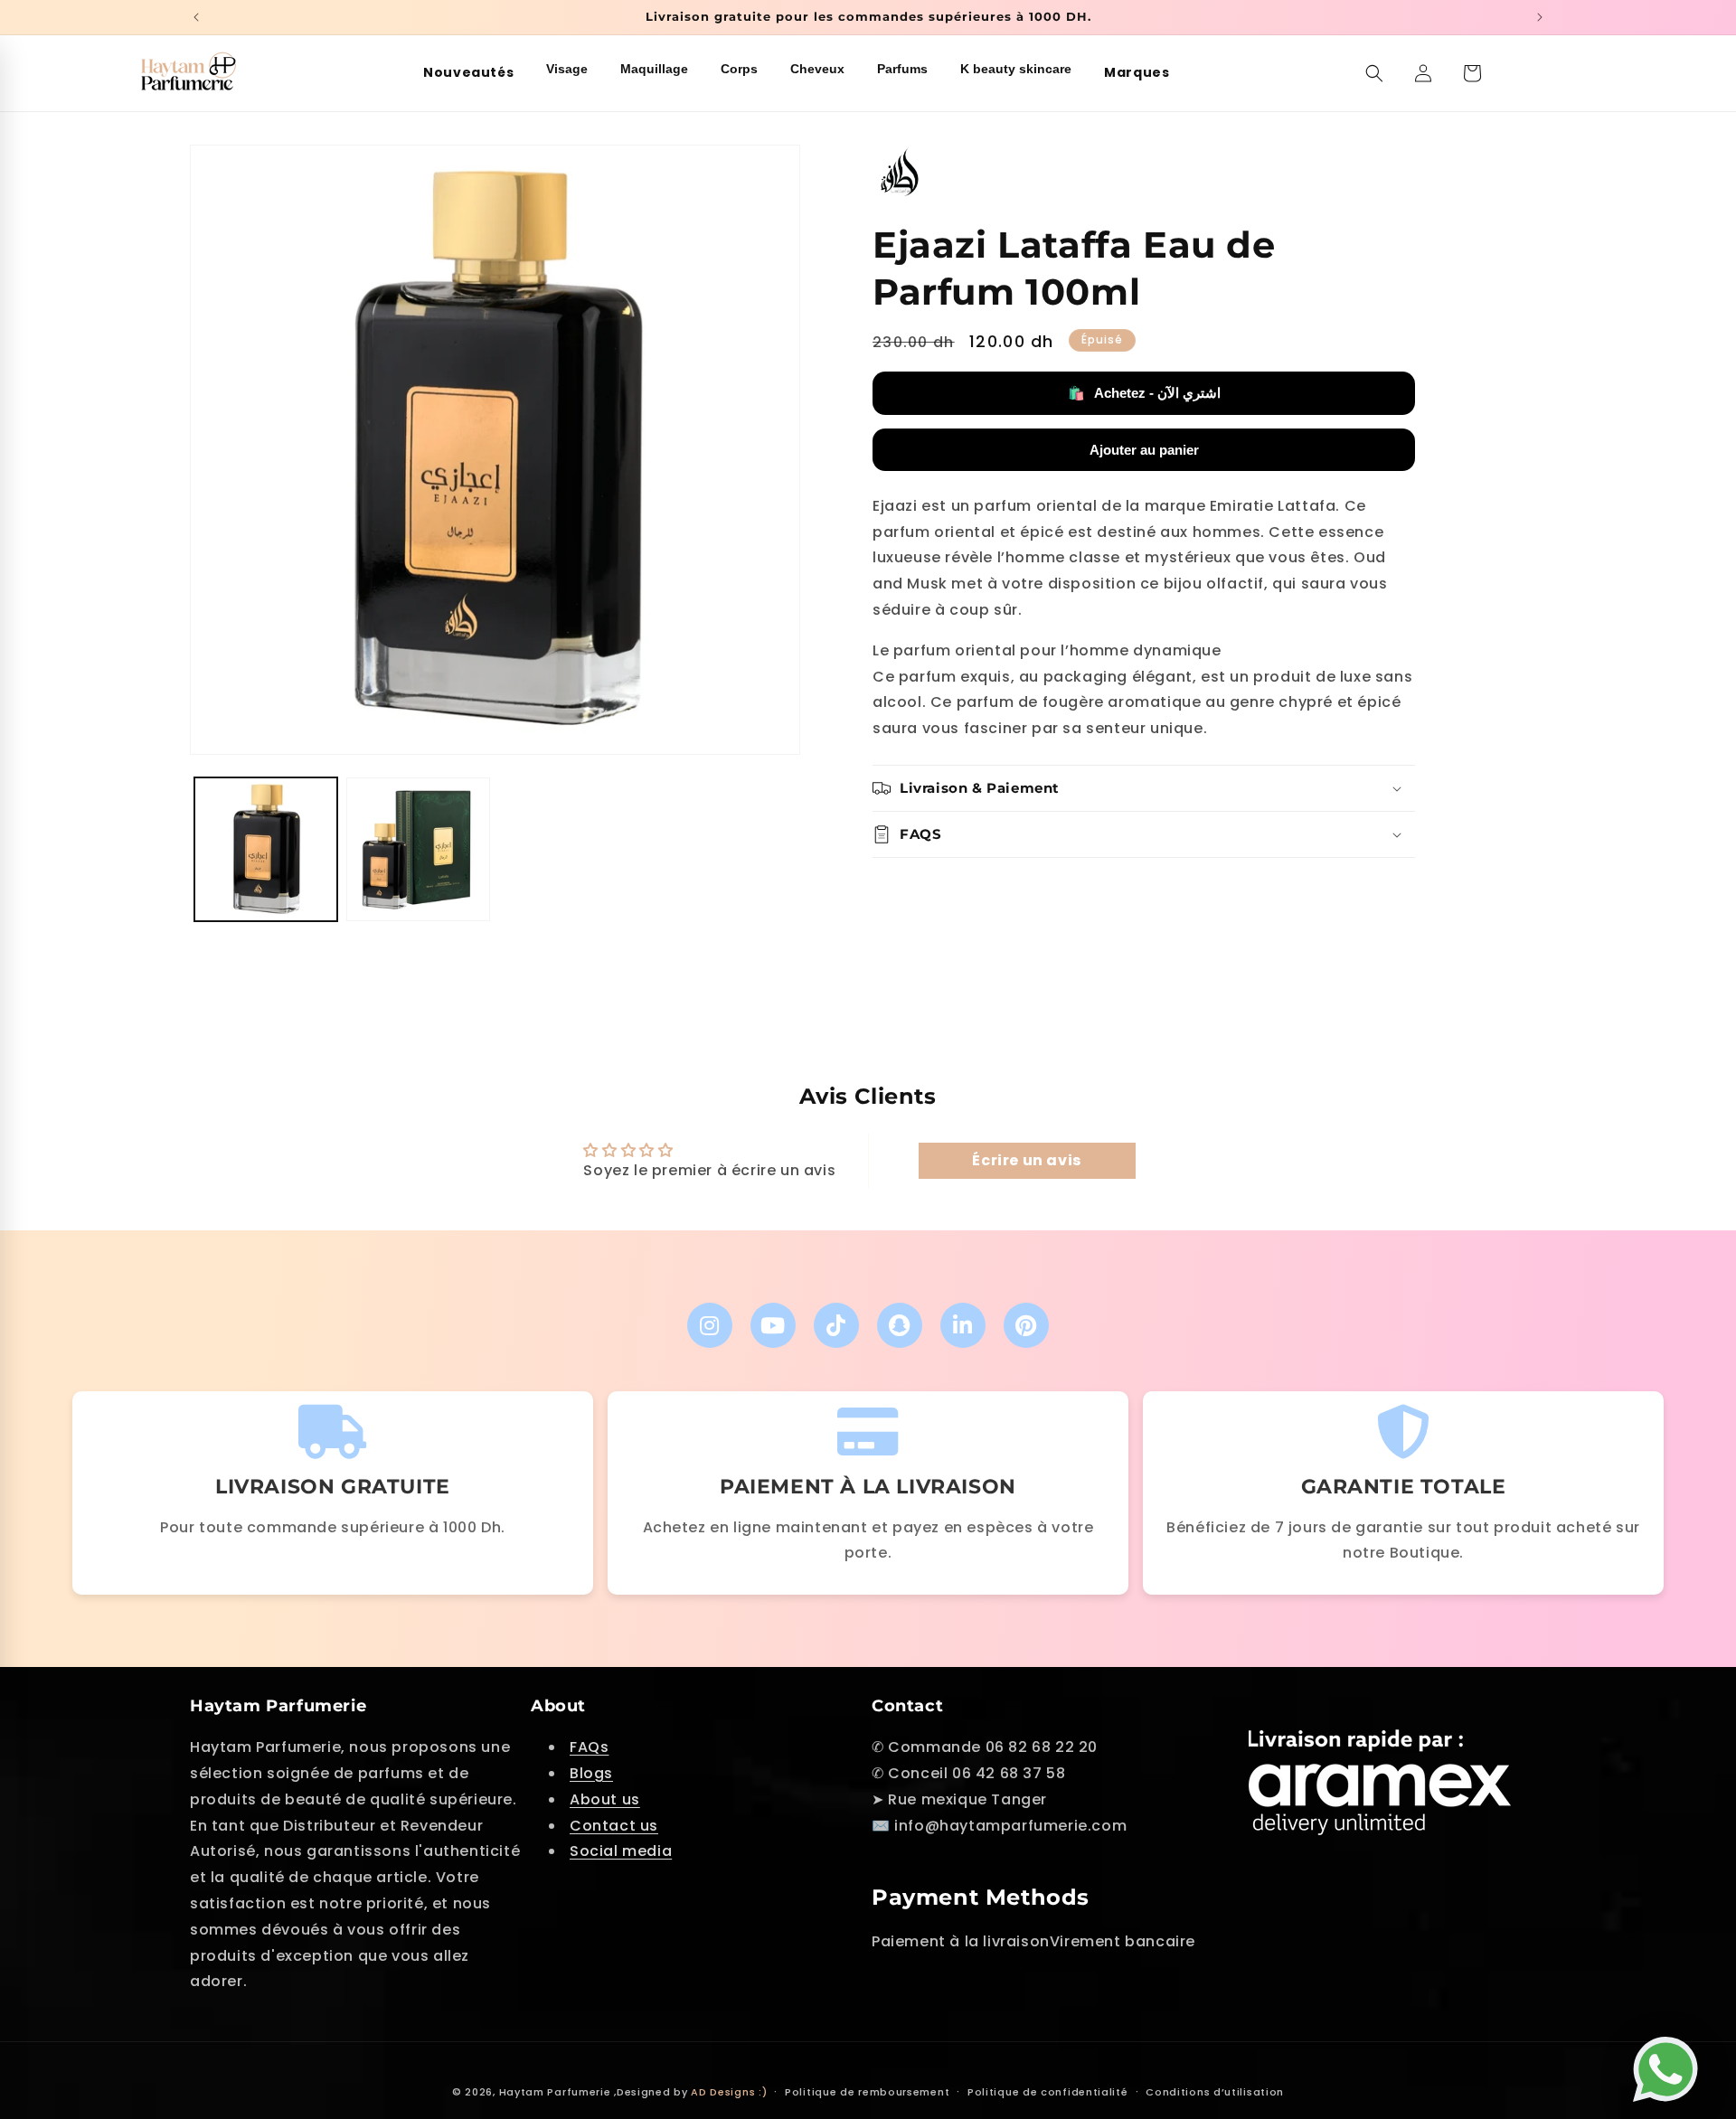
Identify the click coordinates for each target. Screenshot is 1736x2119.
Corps (739, 69)
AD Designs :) (729, 2092)
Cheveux (817, 69)
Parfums (902, 69)
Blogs (591, 1773)
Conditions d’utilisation (1215, 2091)
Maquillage (654, 69)
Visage (567, 69)
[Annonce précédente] (196, 17)
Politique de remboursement (867, 2091)
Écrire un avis (1026, 1159)
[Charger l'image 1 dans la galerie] (266, 849)
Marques (1137, 72)
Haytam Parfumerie (555, 2092)
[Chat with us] (1670, 2061)
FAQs (589, 1748)
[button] (1374, 73)
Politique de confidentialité (1048, 2091)
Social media (621, 1852)
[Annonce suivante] (1540, 17)
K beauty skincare (1016, 69)
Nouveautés (468, 72)
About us (605, 1799)
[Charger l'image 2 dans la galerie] (418, 849)
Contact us (614, 1826)
